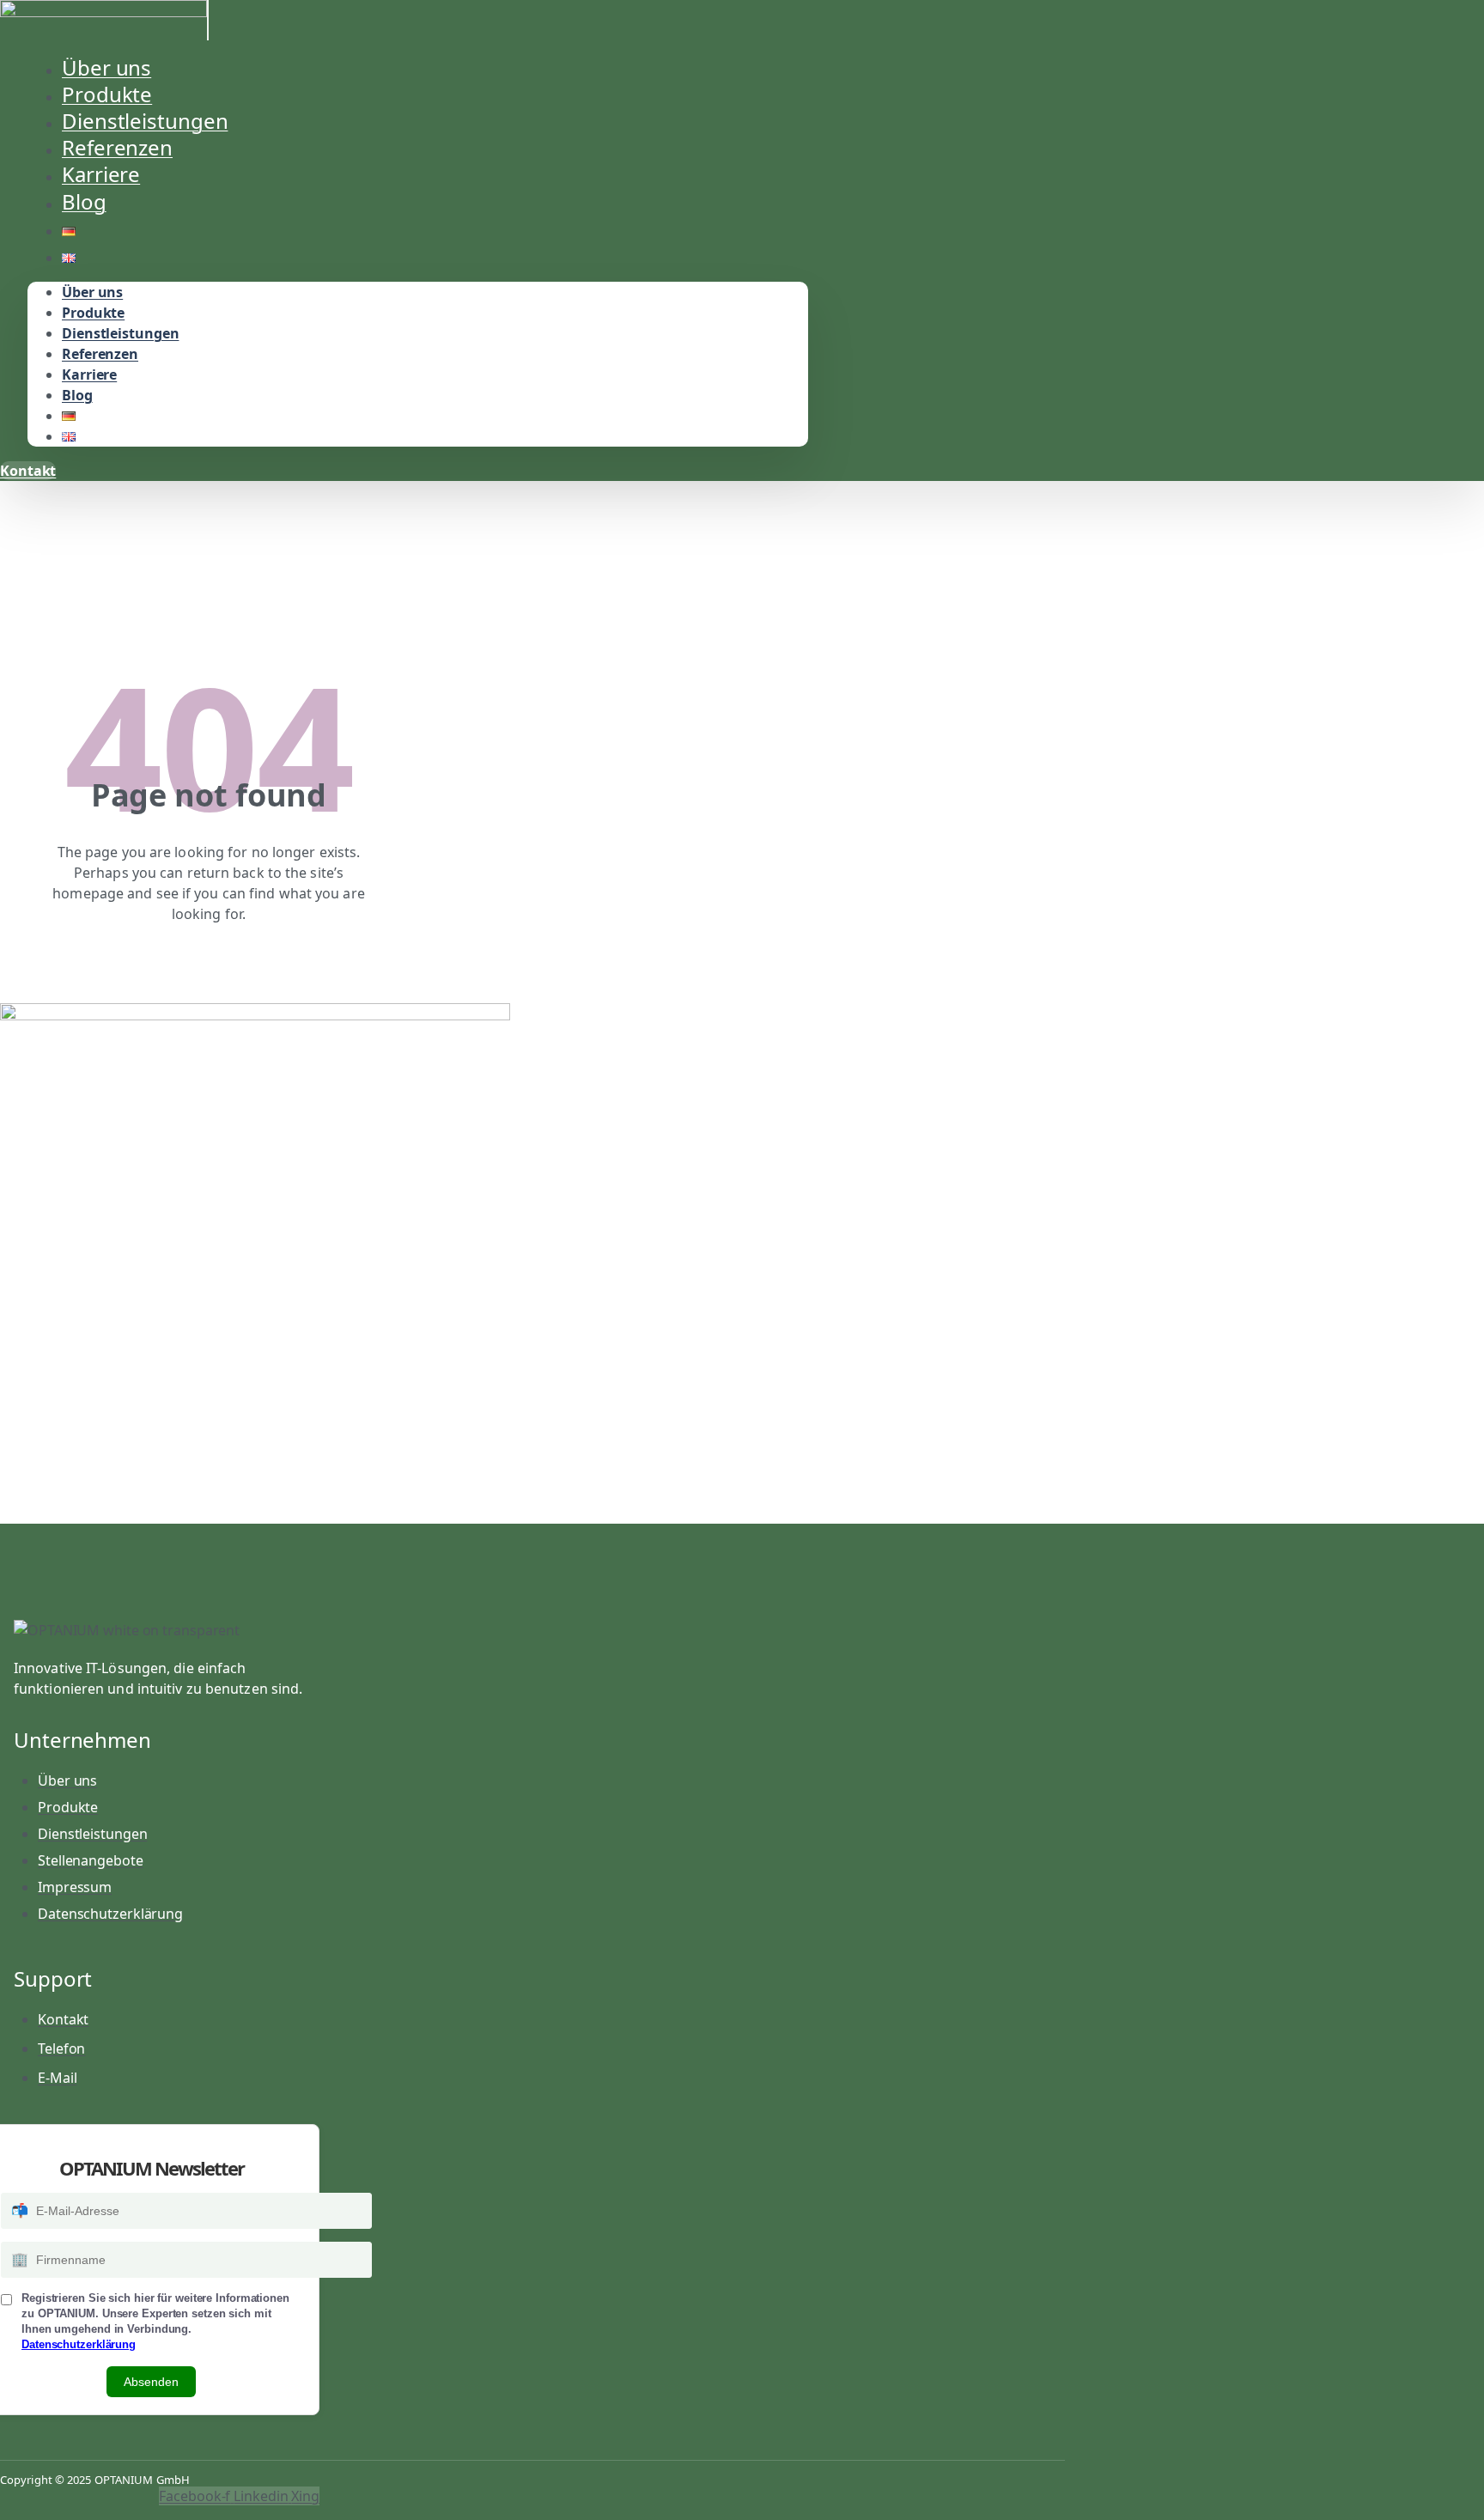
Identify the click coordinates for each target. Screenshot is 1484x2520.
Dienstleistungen (120, 333)
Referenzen (100, 354)
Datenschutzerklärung (79, 2344)
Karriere (89, 374)
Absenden (151, 2382)
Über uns (92, 292)
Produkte (93, 313)
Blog (84, 201)
